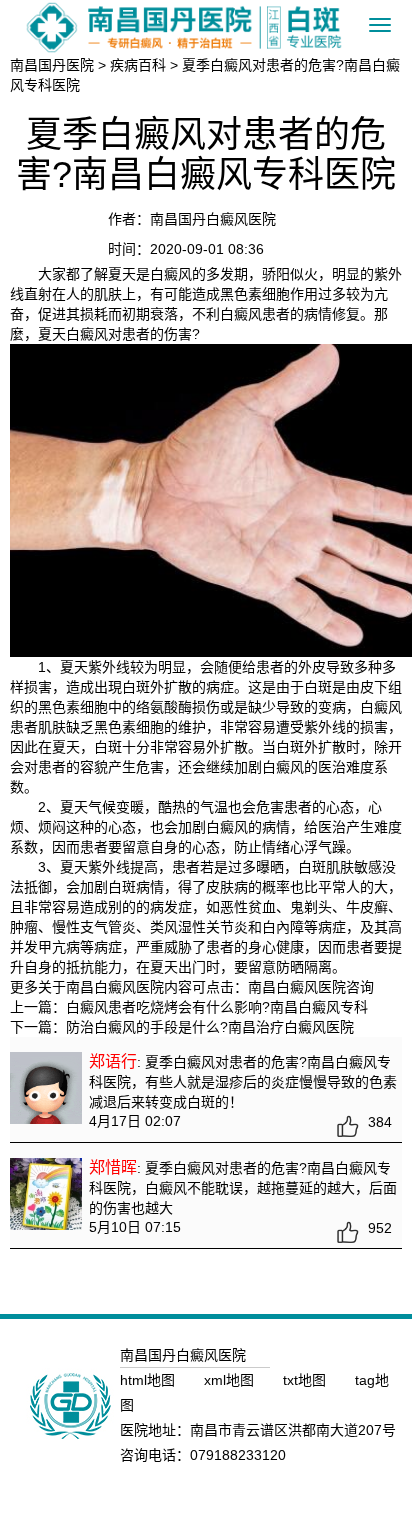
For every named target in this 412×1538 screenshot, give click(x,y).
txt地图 (306, 1380)
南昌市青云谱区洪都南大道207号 (293, 1430)
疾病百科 (138, 65)
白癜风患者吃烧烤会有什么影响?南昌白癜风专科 (217, 1007)
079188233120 (238, 1455)
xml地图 (231, 1380)
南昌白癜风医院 (297, 987)
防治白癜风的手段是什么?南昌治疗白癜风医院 (210, 1027)
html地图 (149, 1380)
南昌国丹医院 (52, 65)
